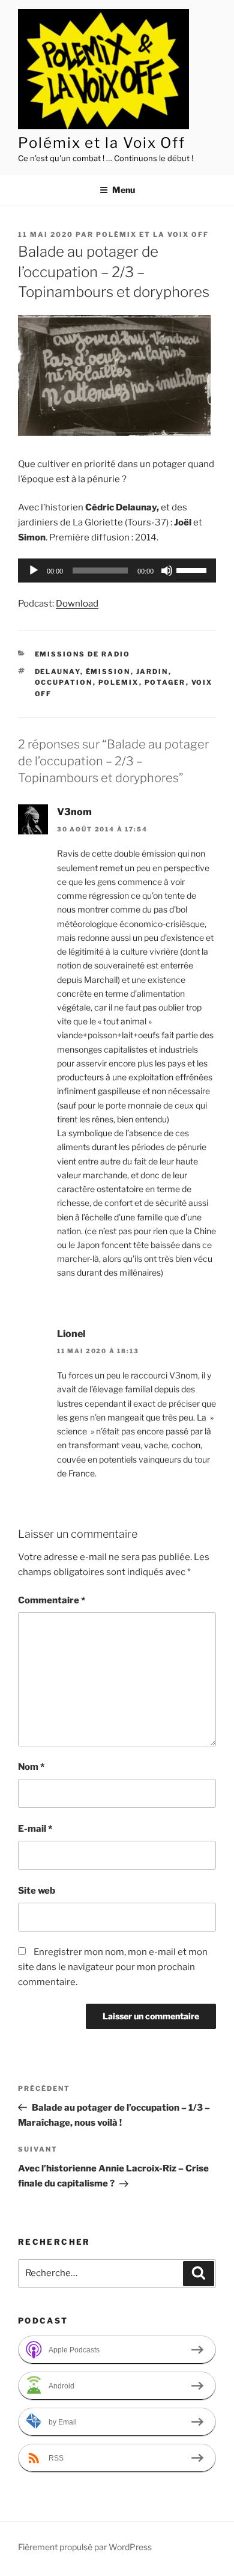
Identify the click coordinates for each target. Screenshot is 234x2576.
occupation (64, 682)
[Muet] (167, 571)
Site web (37, 1891)
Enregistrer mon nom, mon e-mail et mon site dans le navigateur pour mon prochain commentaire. (113, 1967)
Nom (31, 1767)
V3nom (74, 812)
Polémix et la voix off (152, 234)
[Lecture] (34, 571)
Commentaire (52, 1600)
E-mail (35, 1829)
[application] (117, 571)
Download (77, 604)
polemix (119, 682)
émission (108, 672)
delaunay (58, 672)
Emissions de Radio (83, 654)
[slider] (193, 569)
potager (165, 682)
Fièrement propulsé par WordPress (85, 2547)
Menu (124, 190)
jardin (152, 672)
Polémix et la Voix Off (102, 143)
